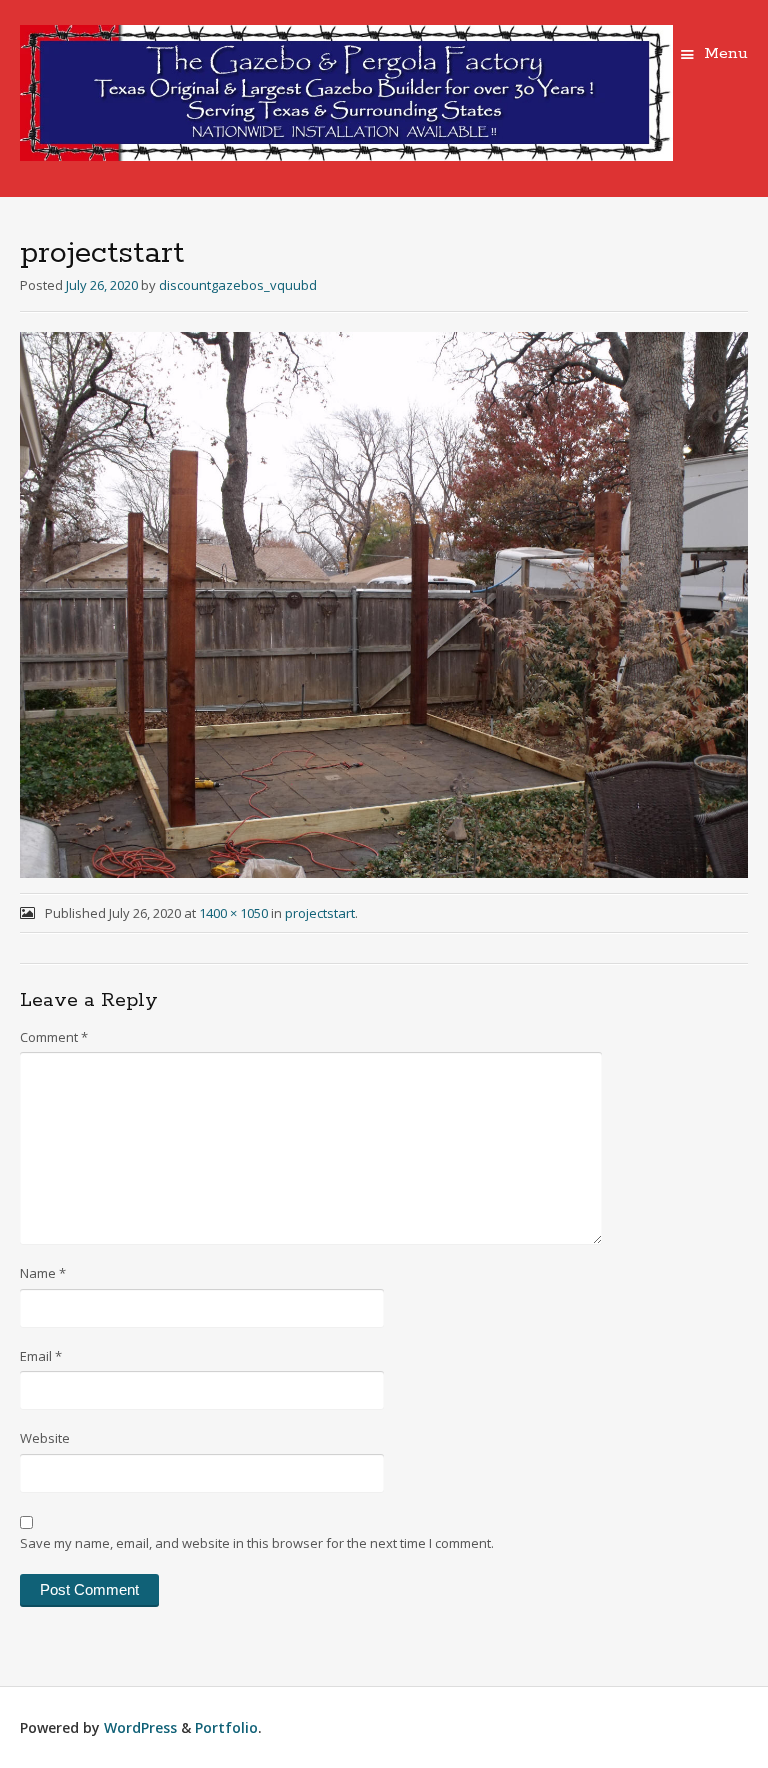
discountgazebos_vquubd (238, 285)
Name (43, 1273)
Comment (54, 1037)
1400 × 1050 (233, 913)
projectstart (320, 913)
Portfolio (226, 1727)
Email (41, 1356)
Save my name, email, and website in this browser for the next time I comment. (257, 1543)
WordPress (140, 1727)
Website (45, 1438)
